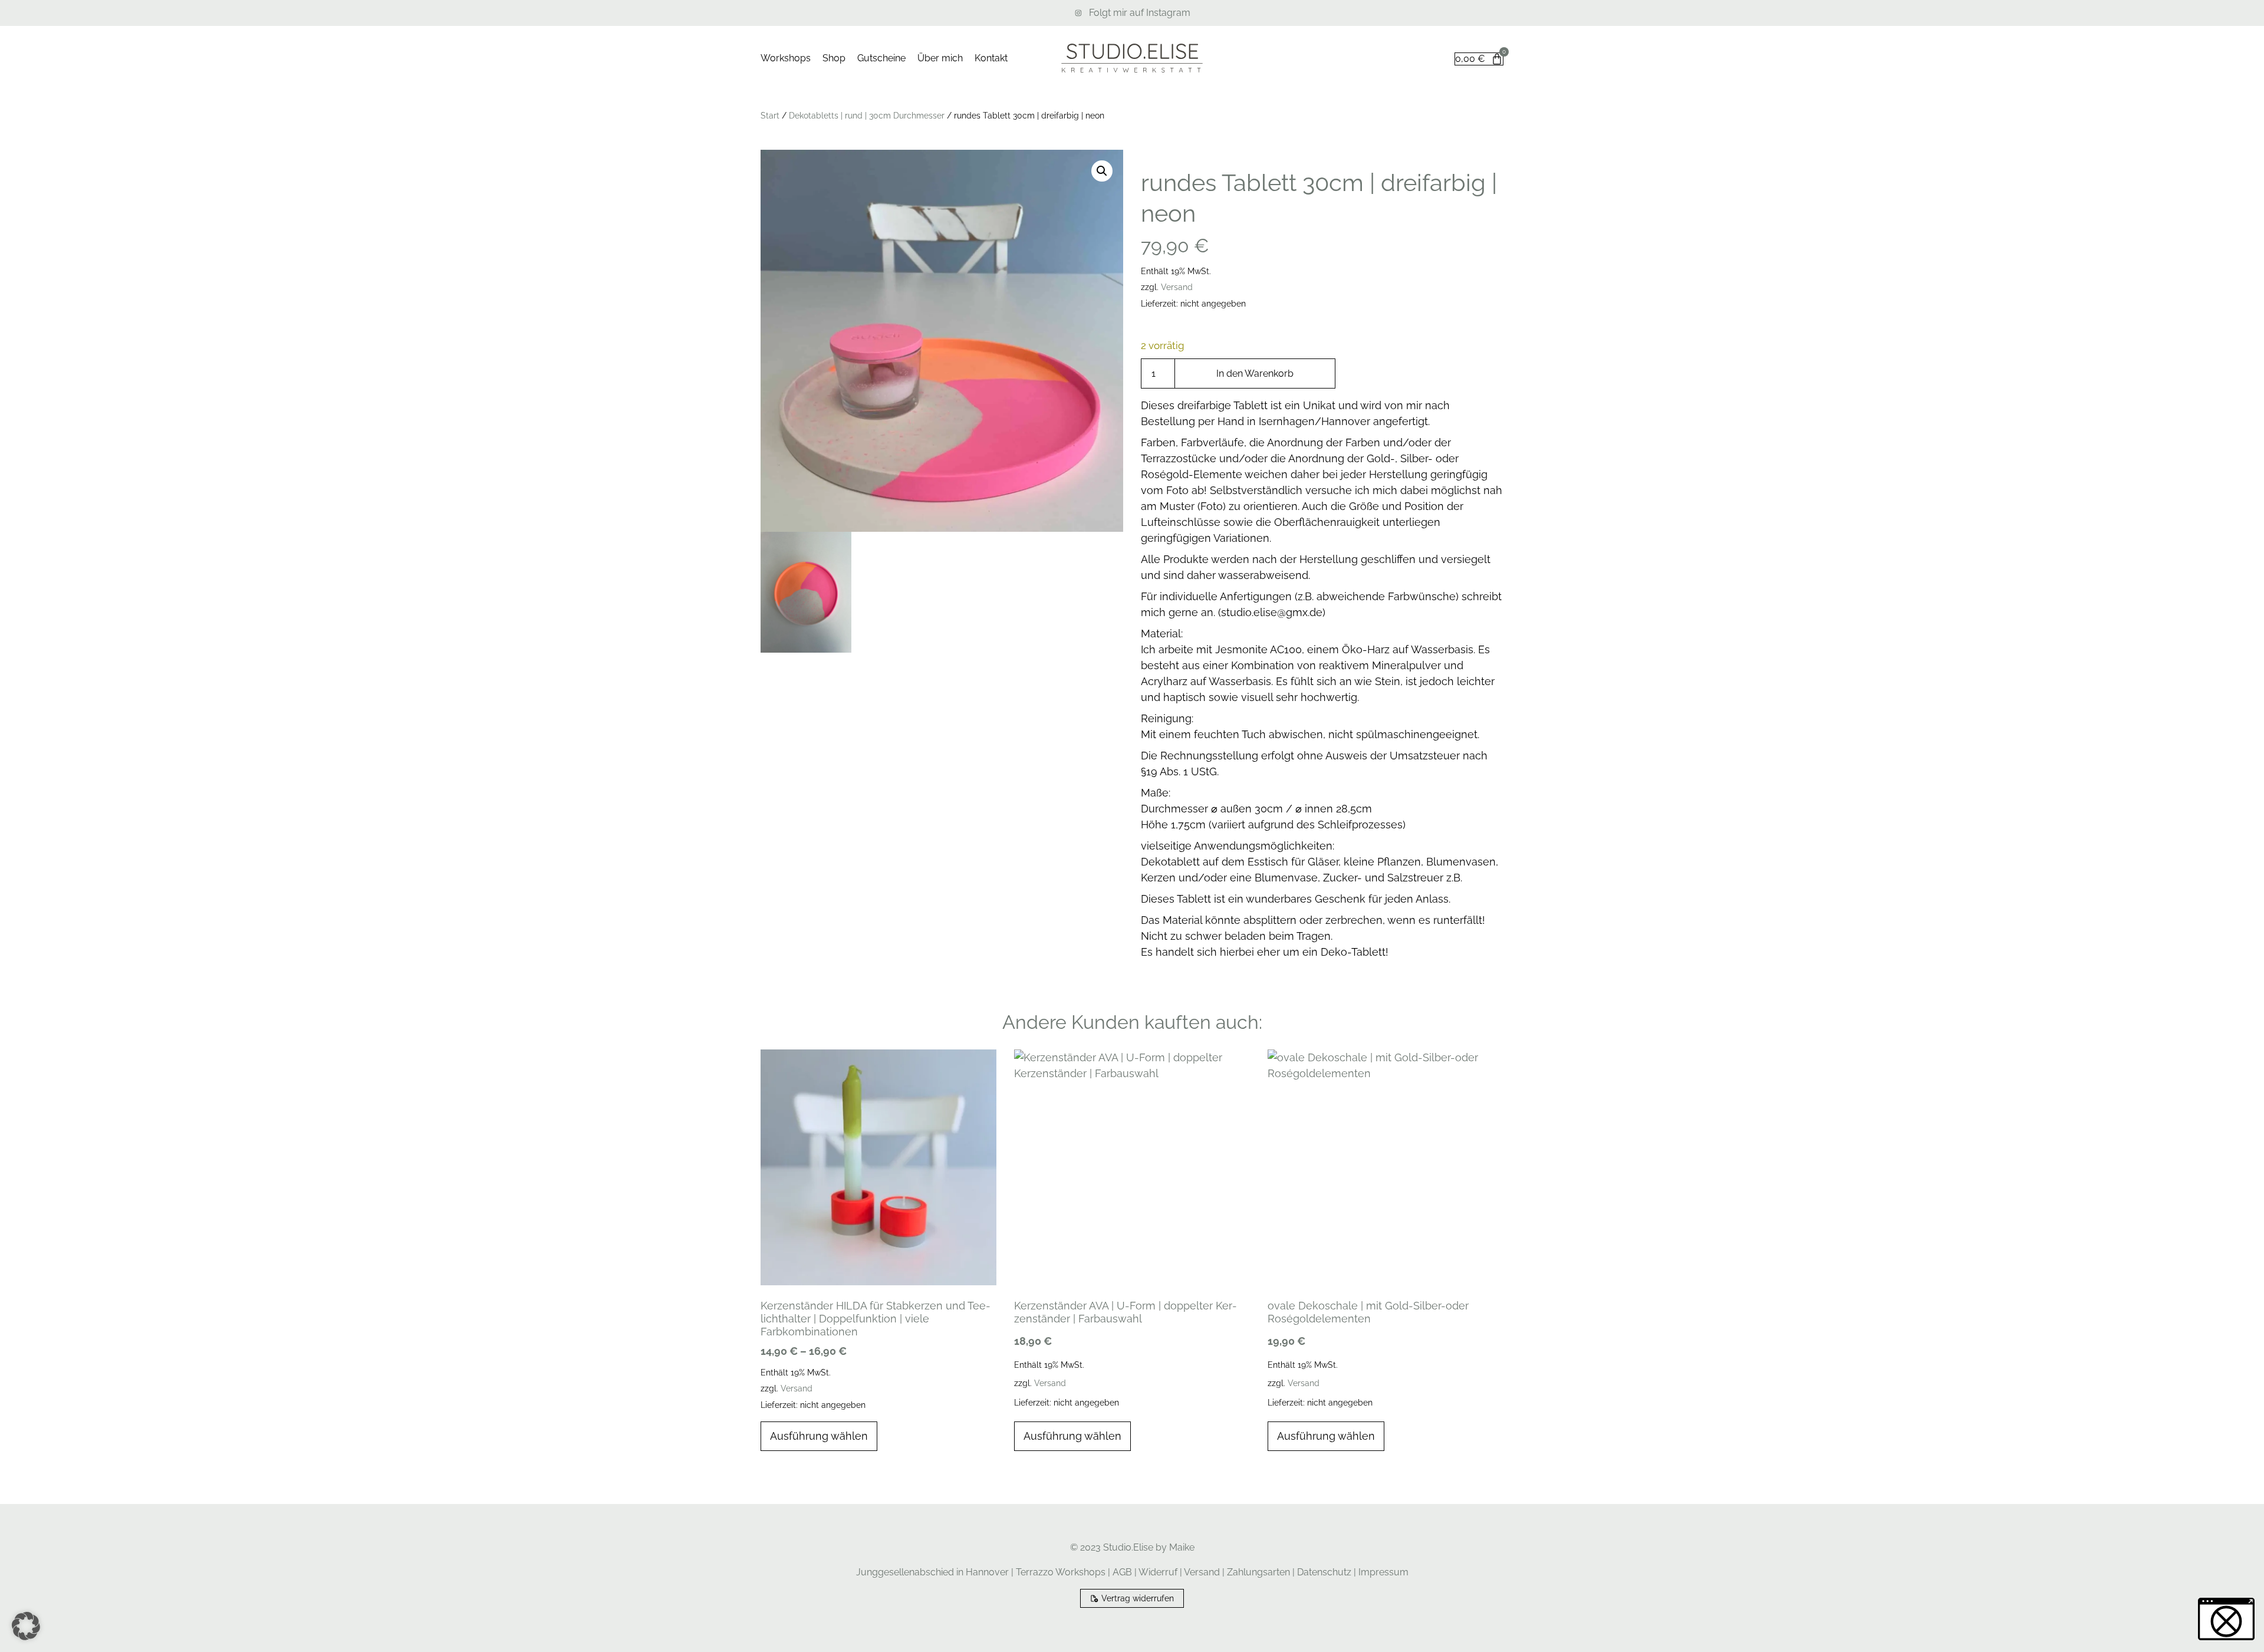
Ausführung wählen (819, 1436)
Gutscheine (881, 58)
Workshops (786, 58)
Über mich (940, 58)
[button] (1102, 171)
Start (770, 116)
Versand (1177, 287)
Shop (834, 58)
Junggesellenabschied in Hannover (932, 1572)
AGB (1122, 1572)
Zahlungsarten (1258, 1572)
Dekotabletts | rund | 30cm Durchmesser (867, 116)
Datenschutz (1324, 1572)
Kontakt (991, 58)
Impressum (1383, 1572)
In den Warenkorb (1255, 373)
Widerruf (1158, 1572)
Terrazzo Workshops (1061, 1572)
